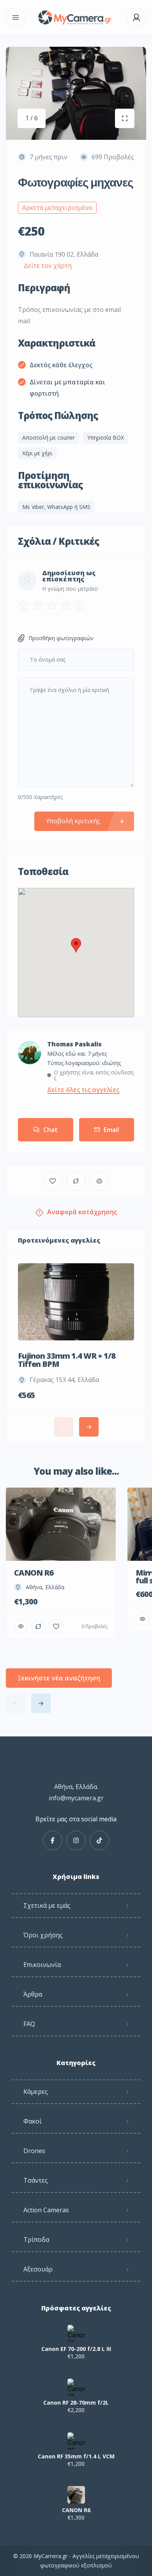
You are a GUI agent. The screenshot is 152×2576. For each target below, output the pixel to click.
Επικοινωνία (42, 1965)
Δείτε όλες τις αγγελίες (83, 1090)
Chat (50, 1130)
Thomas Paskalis (74, 1044)
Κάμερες (36, 2092)
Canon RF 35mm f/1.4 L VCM (76, 2456)
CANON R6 (76, 2510)
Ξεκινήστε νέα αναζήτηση (59, 1678)
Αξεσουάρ (38, 2269)
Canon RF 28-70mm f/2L (76, 2403)
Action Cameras (46, 2210)
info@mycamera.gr (76, 1798)
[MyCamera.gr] (76, 18)
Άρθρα (33, 1994)
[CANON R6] (76, 2495)
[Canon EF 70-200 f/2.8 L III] (76, 2334)
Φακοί (33, 2121)
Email (111, 1130)
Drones (34, 2151)
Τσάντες (36, 2180)
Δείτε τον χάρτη (48, 266)
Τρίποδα (36, 2240)
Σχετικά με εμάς (47, 1905)
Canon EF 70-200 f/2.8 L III (76, 2349)
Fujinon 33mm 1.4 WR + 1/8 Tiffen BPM (67, 1360)
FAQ (29, 2024)
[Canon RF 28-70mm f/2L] (76, 2387)
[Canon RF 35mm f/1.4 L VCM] (76, 2441)
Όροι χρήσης (43, 1935)
